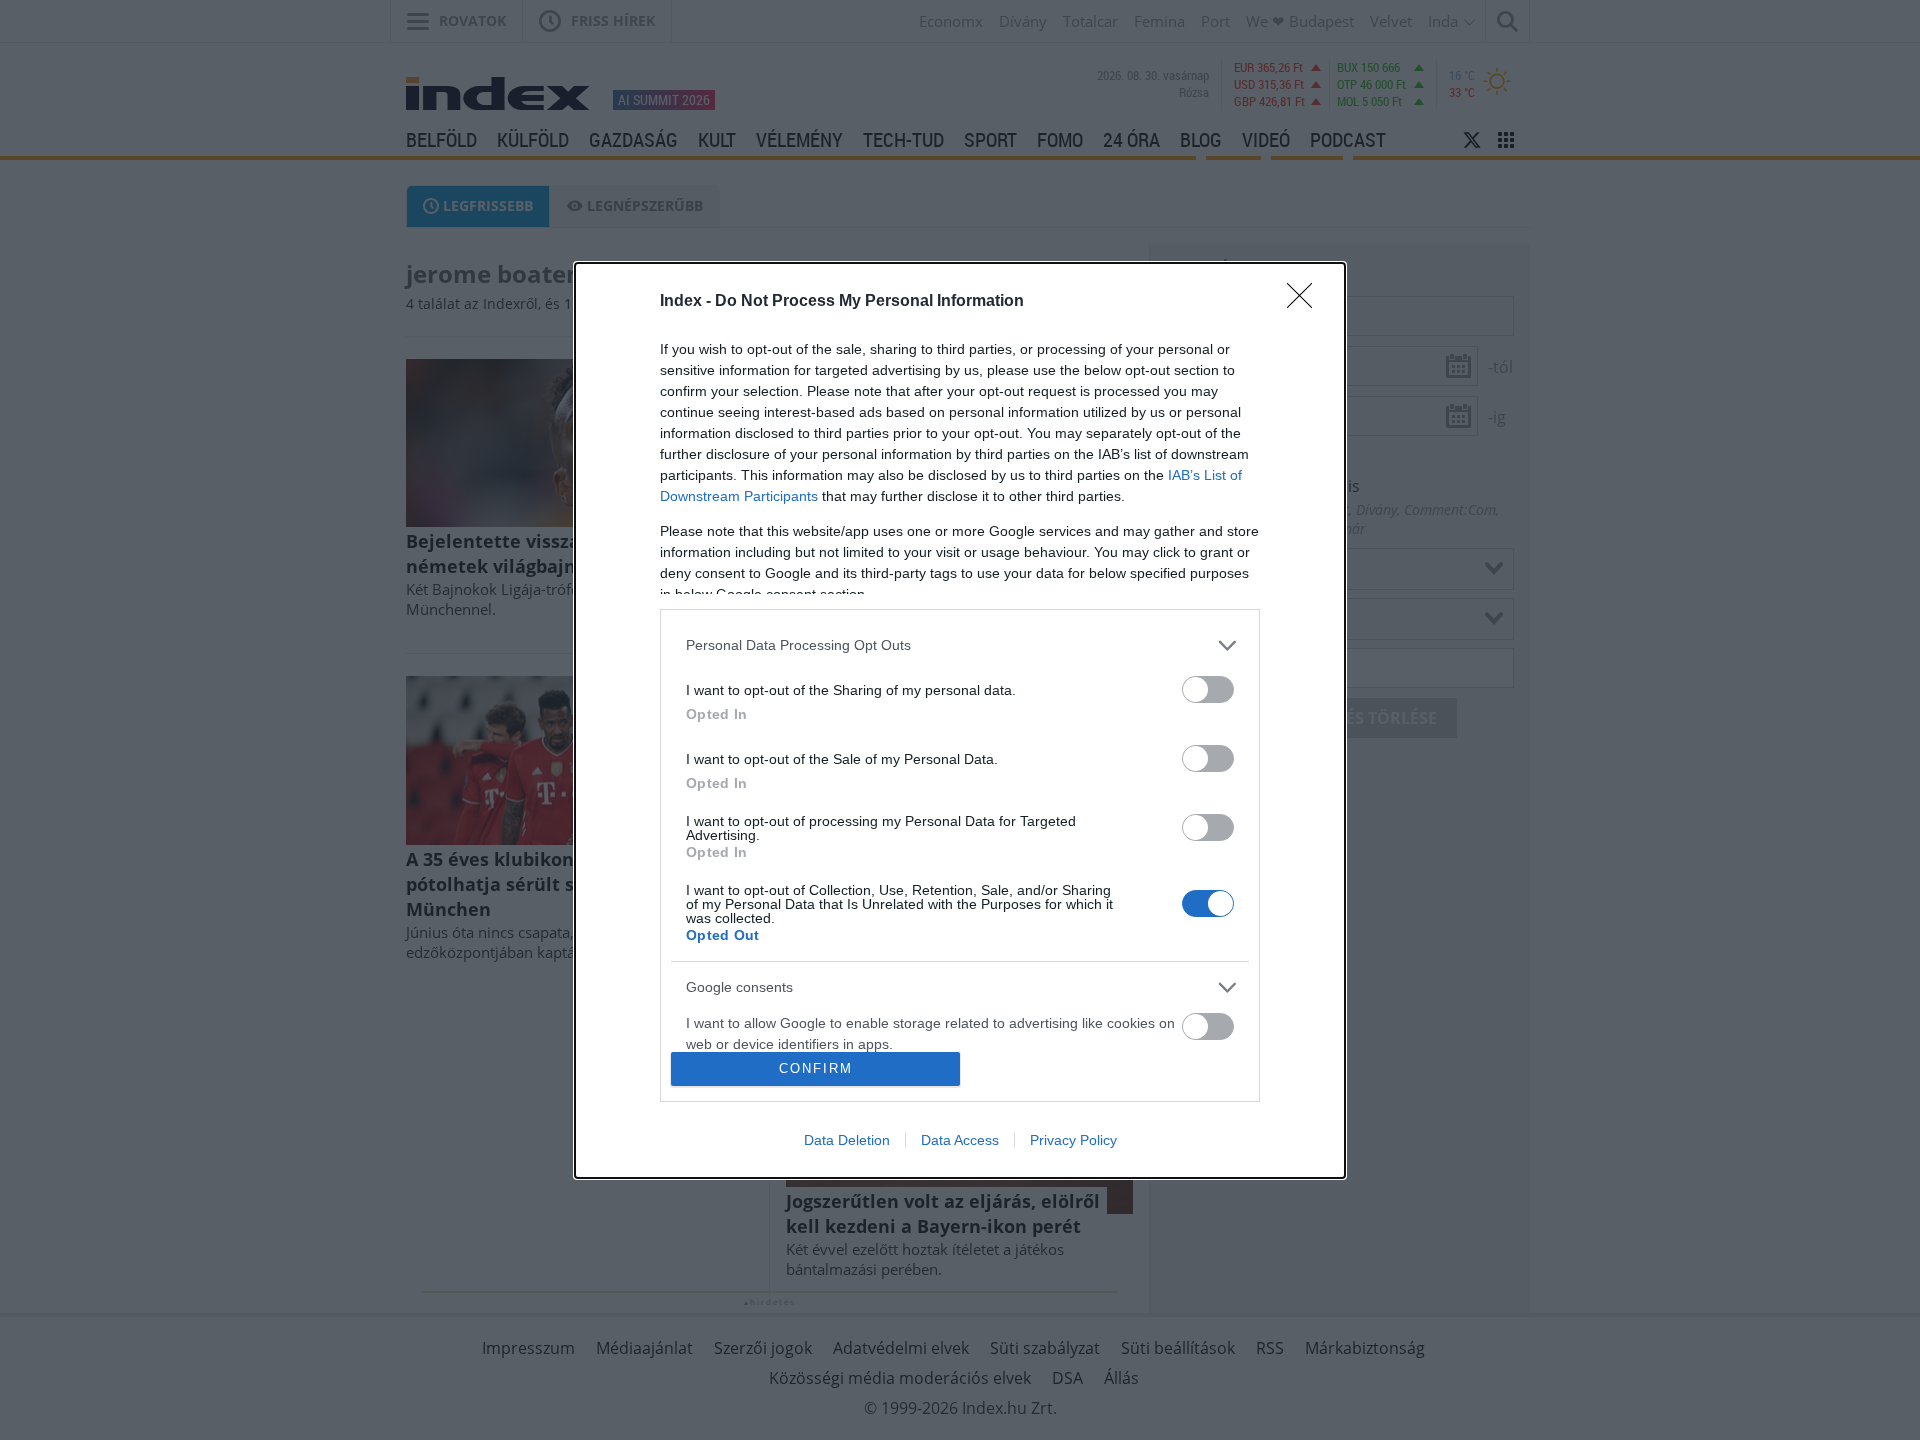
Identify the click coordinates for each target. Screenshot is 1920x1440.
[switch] (1208, 689)
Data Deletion (847, 1140)
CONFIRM (816, 1068)
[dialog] (960, 720)
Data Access (960, 1140)
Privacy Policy (1073, 1140)
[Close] (1306, 302)
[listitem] (960, 645)
